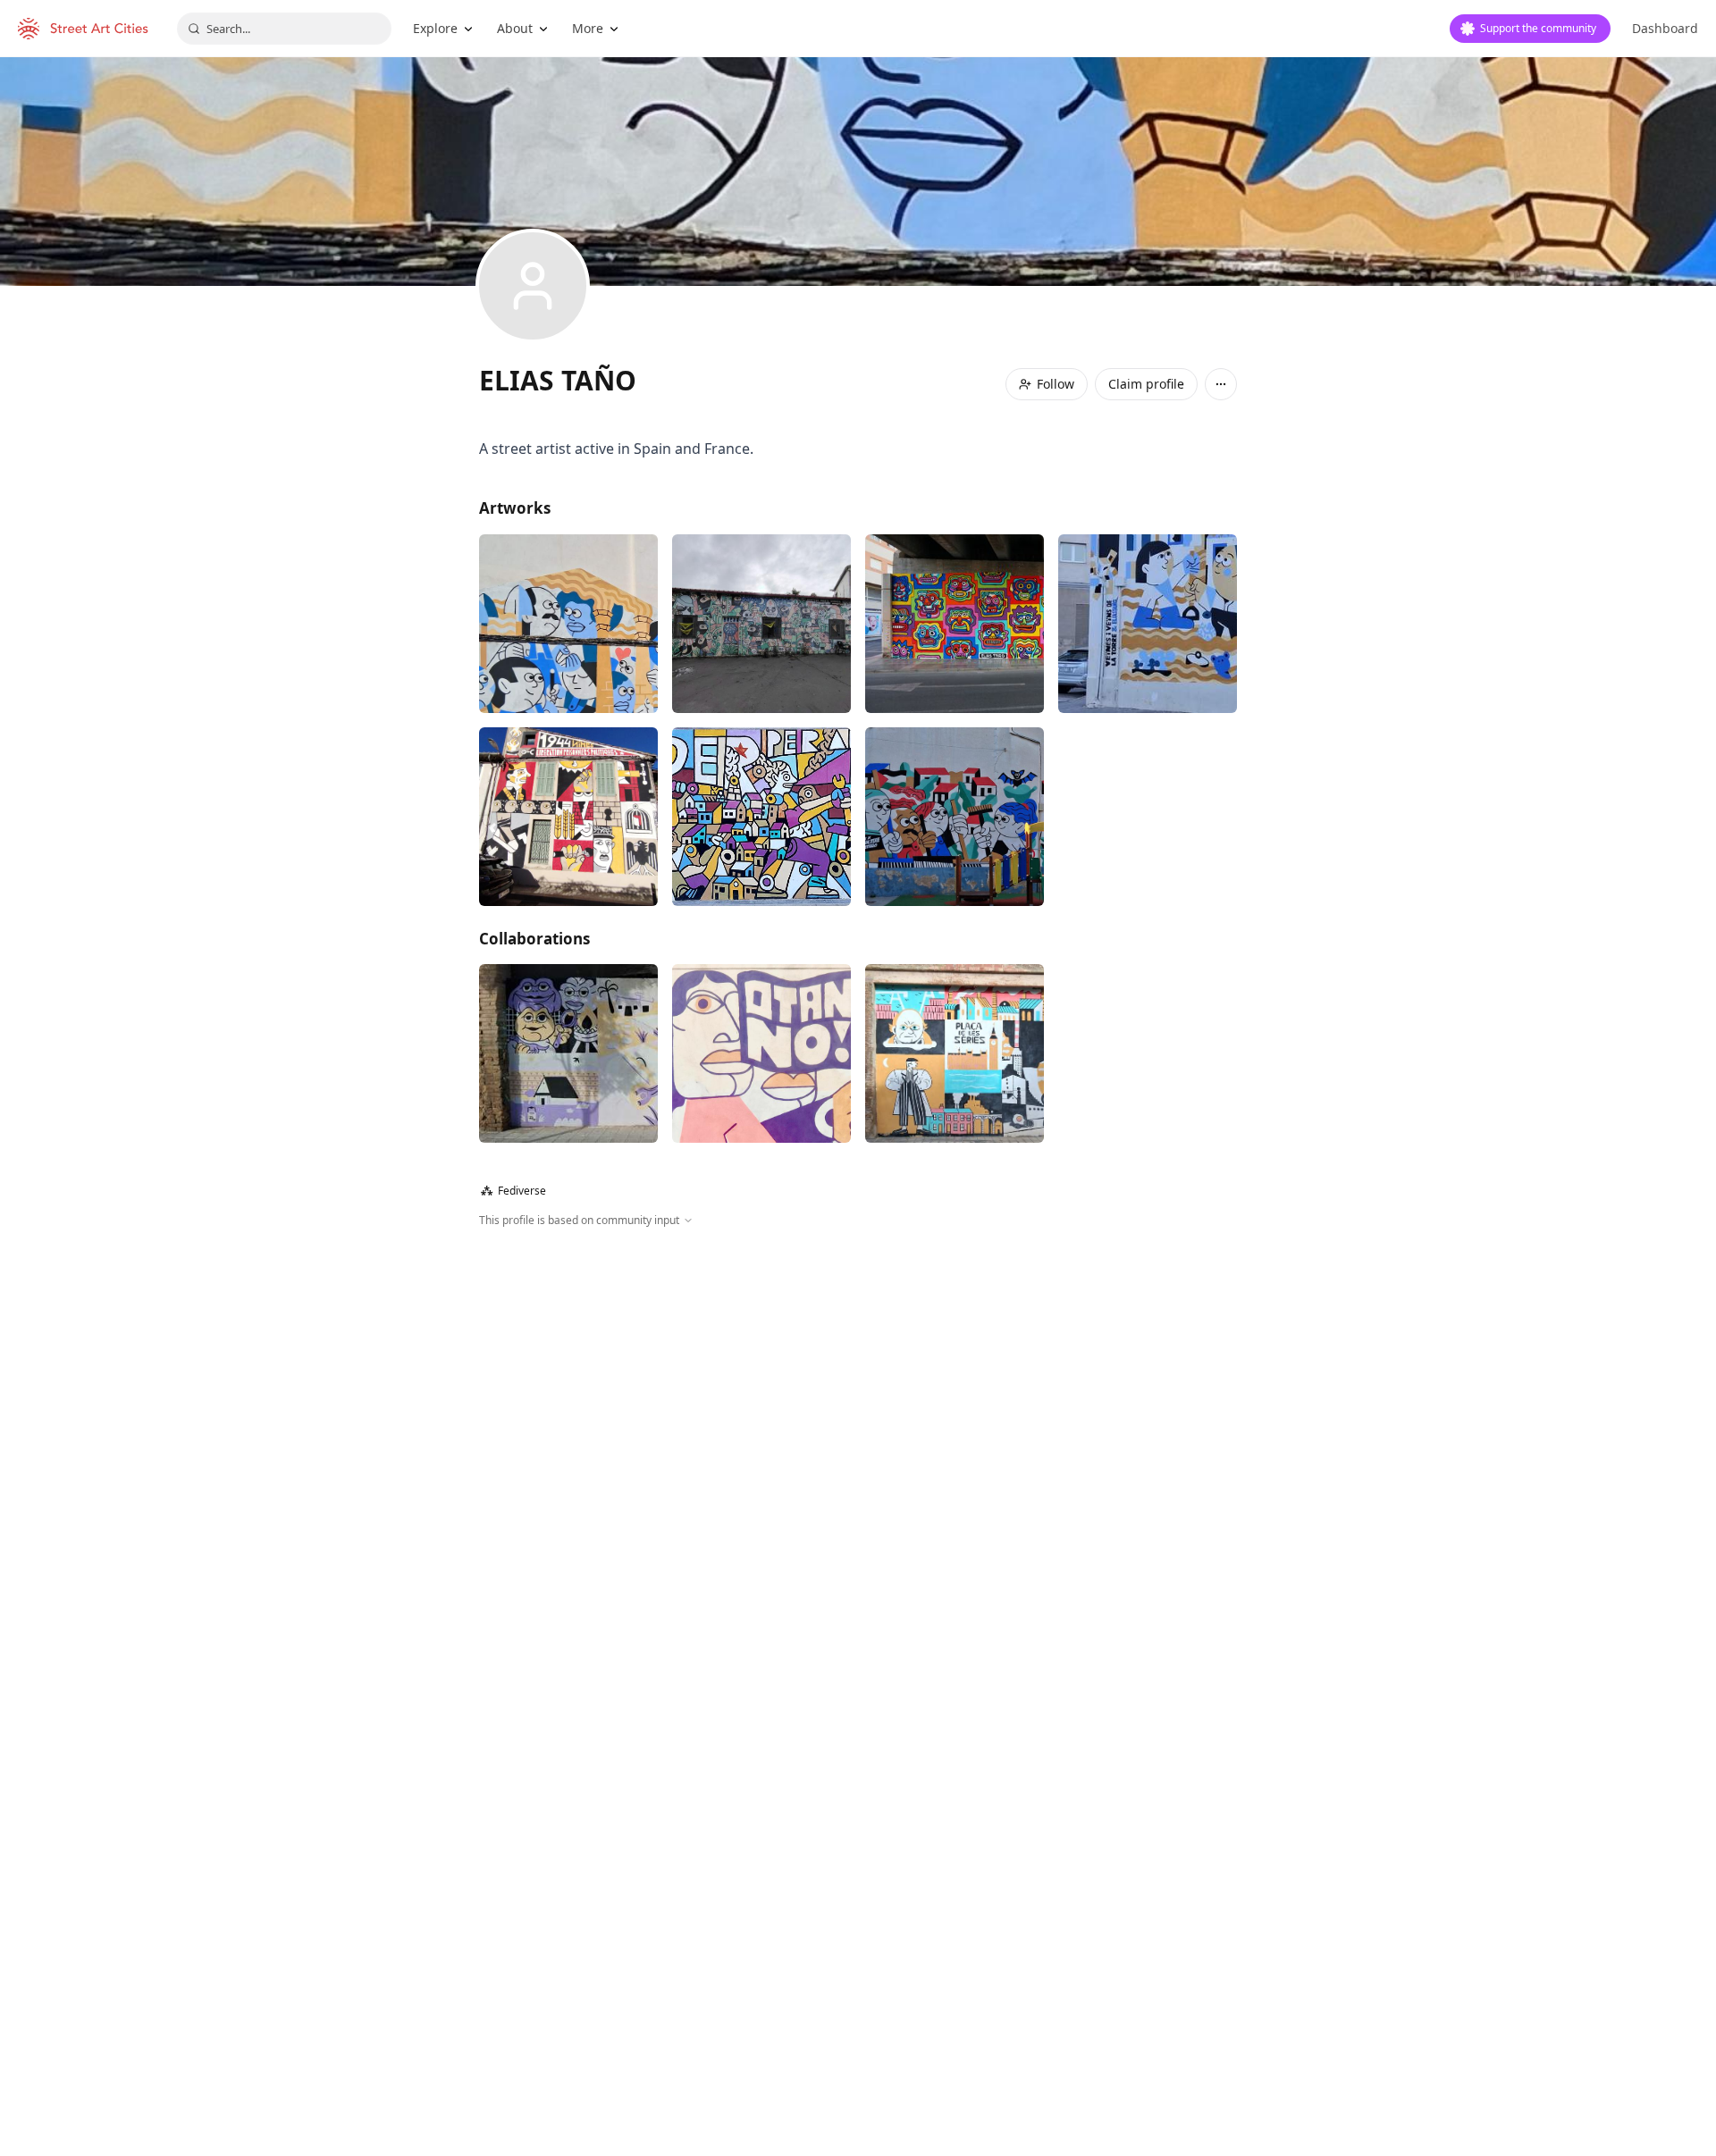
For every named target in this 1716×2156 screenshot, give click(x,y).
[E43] (761, 624)
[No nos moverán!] (568, 1053)
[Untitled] (568, 624)
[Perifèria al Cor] (1148, 624)
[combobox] (284, 29)
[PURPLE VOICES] (761, 1053)
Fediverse (513, 1191)
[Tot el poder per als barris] (761, 817)
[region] (858, 1422)
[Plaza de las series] (955, 1053)
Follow (1056, 384)
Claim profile (1146, 384)
